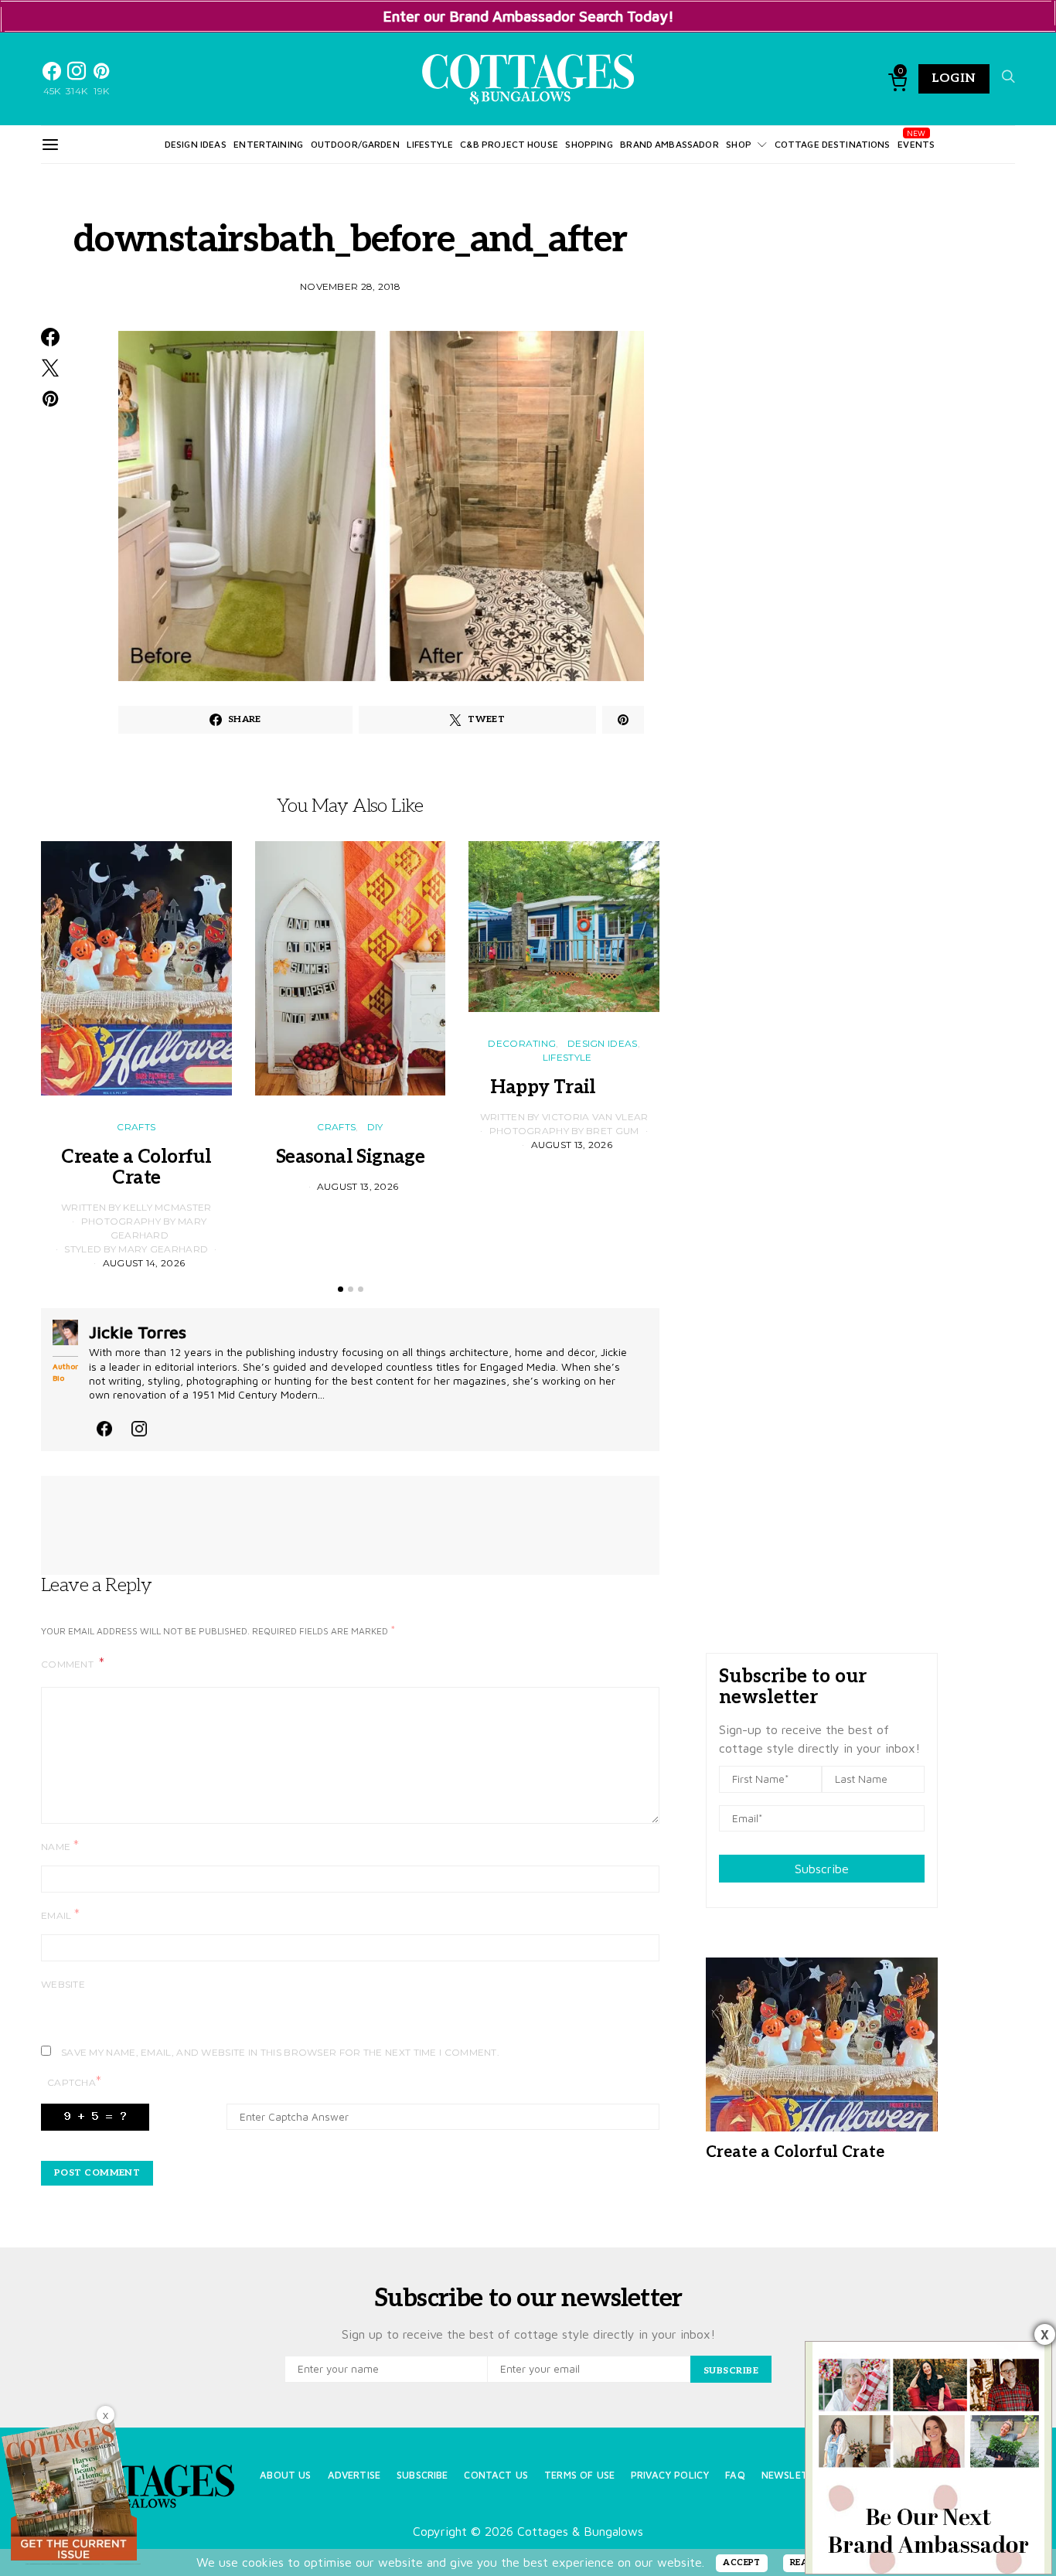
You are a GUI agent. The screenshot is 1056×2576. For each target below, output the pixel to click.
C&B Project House (509, 144)
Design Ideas (196, 144)
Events (916, 144)
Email (60, 1915)
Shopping (589, 144)
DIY (375, 1127)
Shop (739, 144)
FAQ (735, 2475)
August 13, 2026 (358, 1186)
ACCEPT (742, 2562)
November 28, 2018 (350, 286)
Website (63, 1984)
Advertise (354, 2475)
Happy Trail (564, 1087)
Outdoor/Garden (355, 144)
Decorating (522, 1043)
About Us (285, 2475)
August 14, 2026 (144, 1263)
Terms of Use (579, 2475)
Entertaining (268, 144)
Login (954, 78)
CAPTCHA (74, 2082)
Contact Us (496, 2475)
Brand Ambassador (669, 144)
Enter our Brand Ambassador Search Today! (528, 16)
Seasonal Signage (350, 1157)
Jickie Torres (138, 1332)
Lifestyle (429, 144)
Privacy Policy (670, 2475)
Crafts (136, 1127)
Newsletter (794, 2475)
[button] (341, 1289)
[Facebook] (104, 1426)
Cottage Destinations (833, 144)
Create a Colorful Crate (136, 1167)
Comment (68, 1664)
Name (60, 1846)
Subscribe (822, 1869)
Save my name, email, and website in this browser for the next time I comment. (280, 2052)
